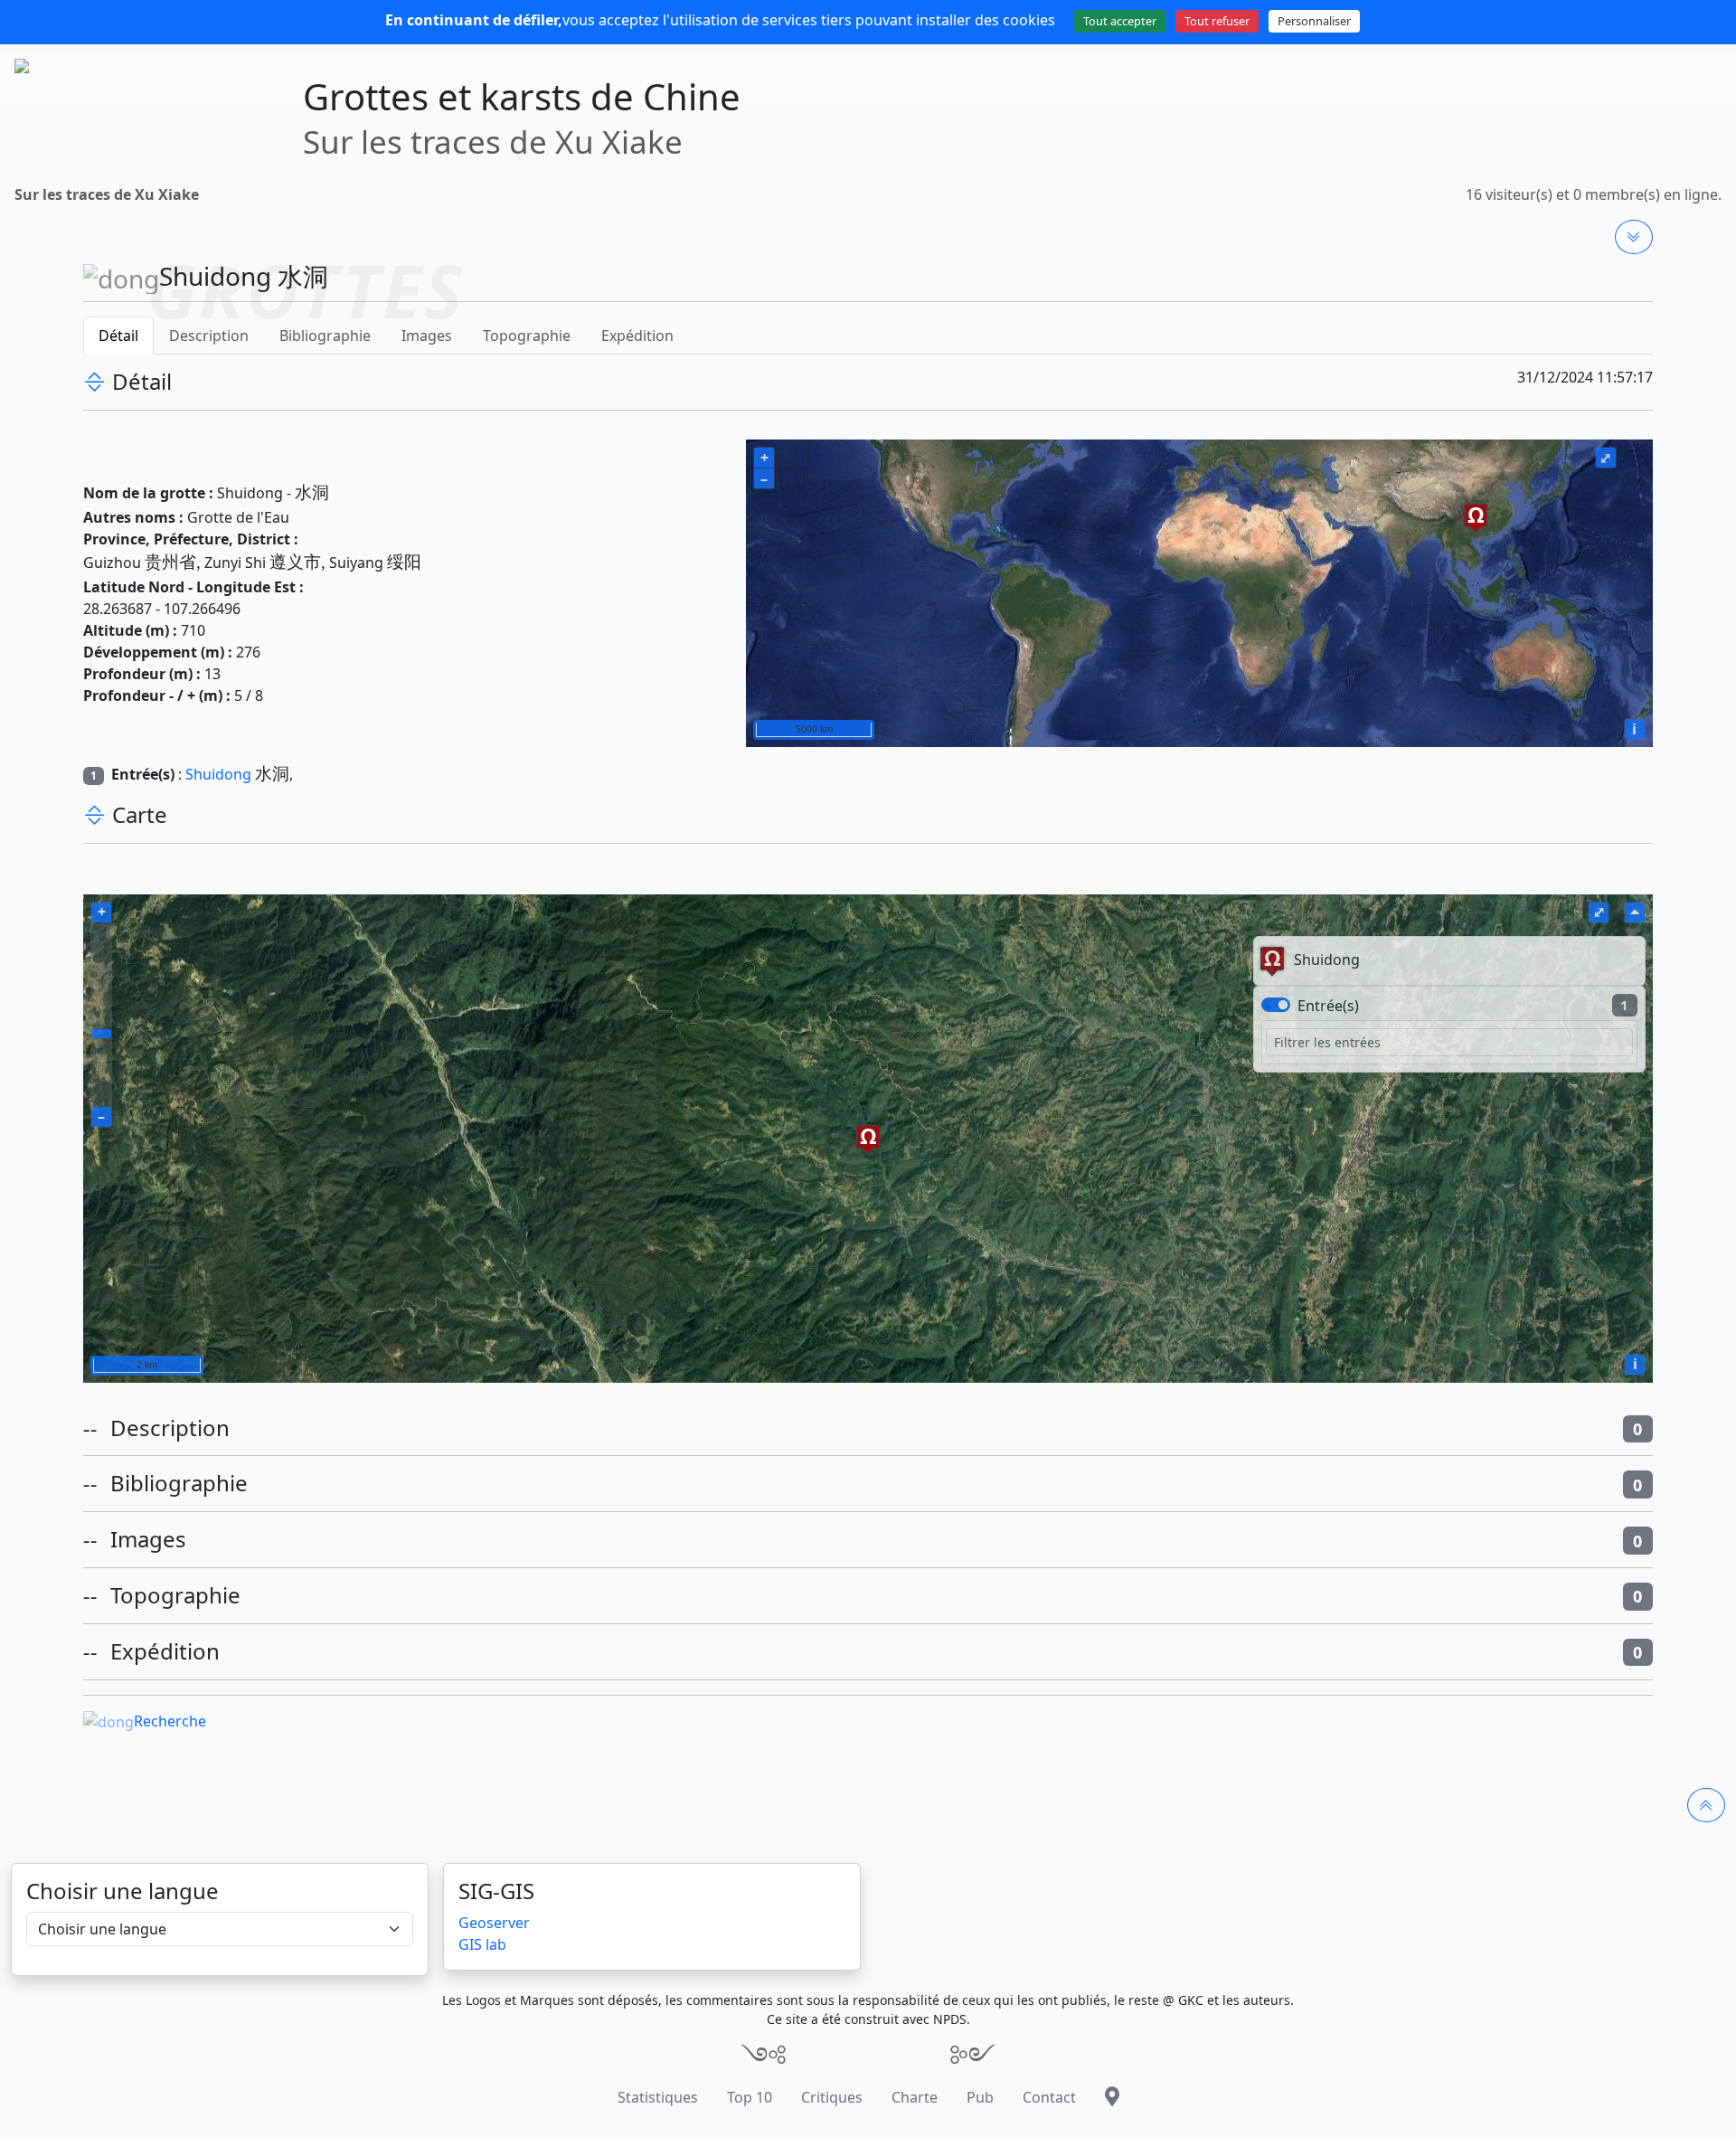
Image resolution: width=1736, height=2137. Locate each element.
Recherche (170, 1721)
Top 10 (750, 2097)
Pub (980, 2097)
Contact (1049, 2097)
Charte (915, 2097)
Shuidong (218, 774)
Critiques (832, 2097)
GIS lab (482, 1944)
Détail (118, 336)
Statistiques (658, 2097)
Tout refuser (1217, 21)
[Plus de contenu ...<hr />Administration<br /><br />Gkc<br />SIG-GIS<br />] (1634, 237)
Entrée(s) (1328, 1006)
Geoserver (494, 1923)
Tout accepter (1120, 21)
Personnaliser (1314, 21)
